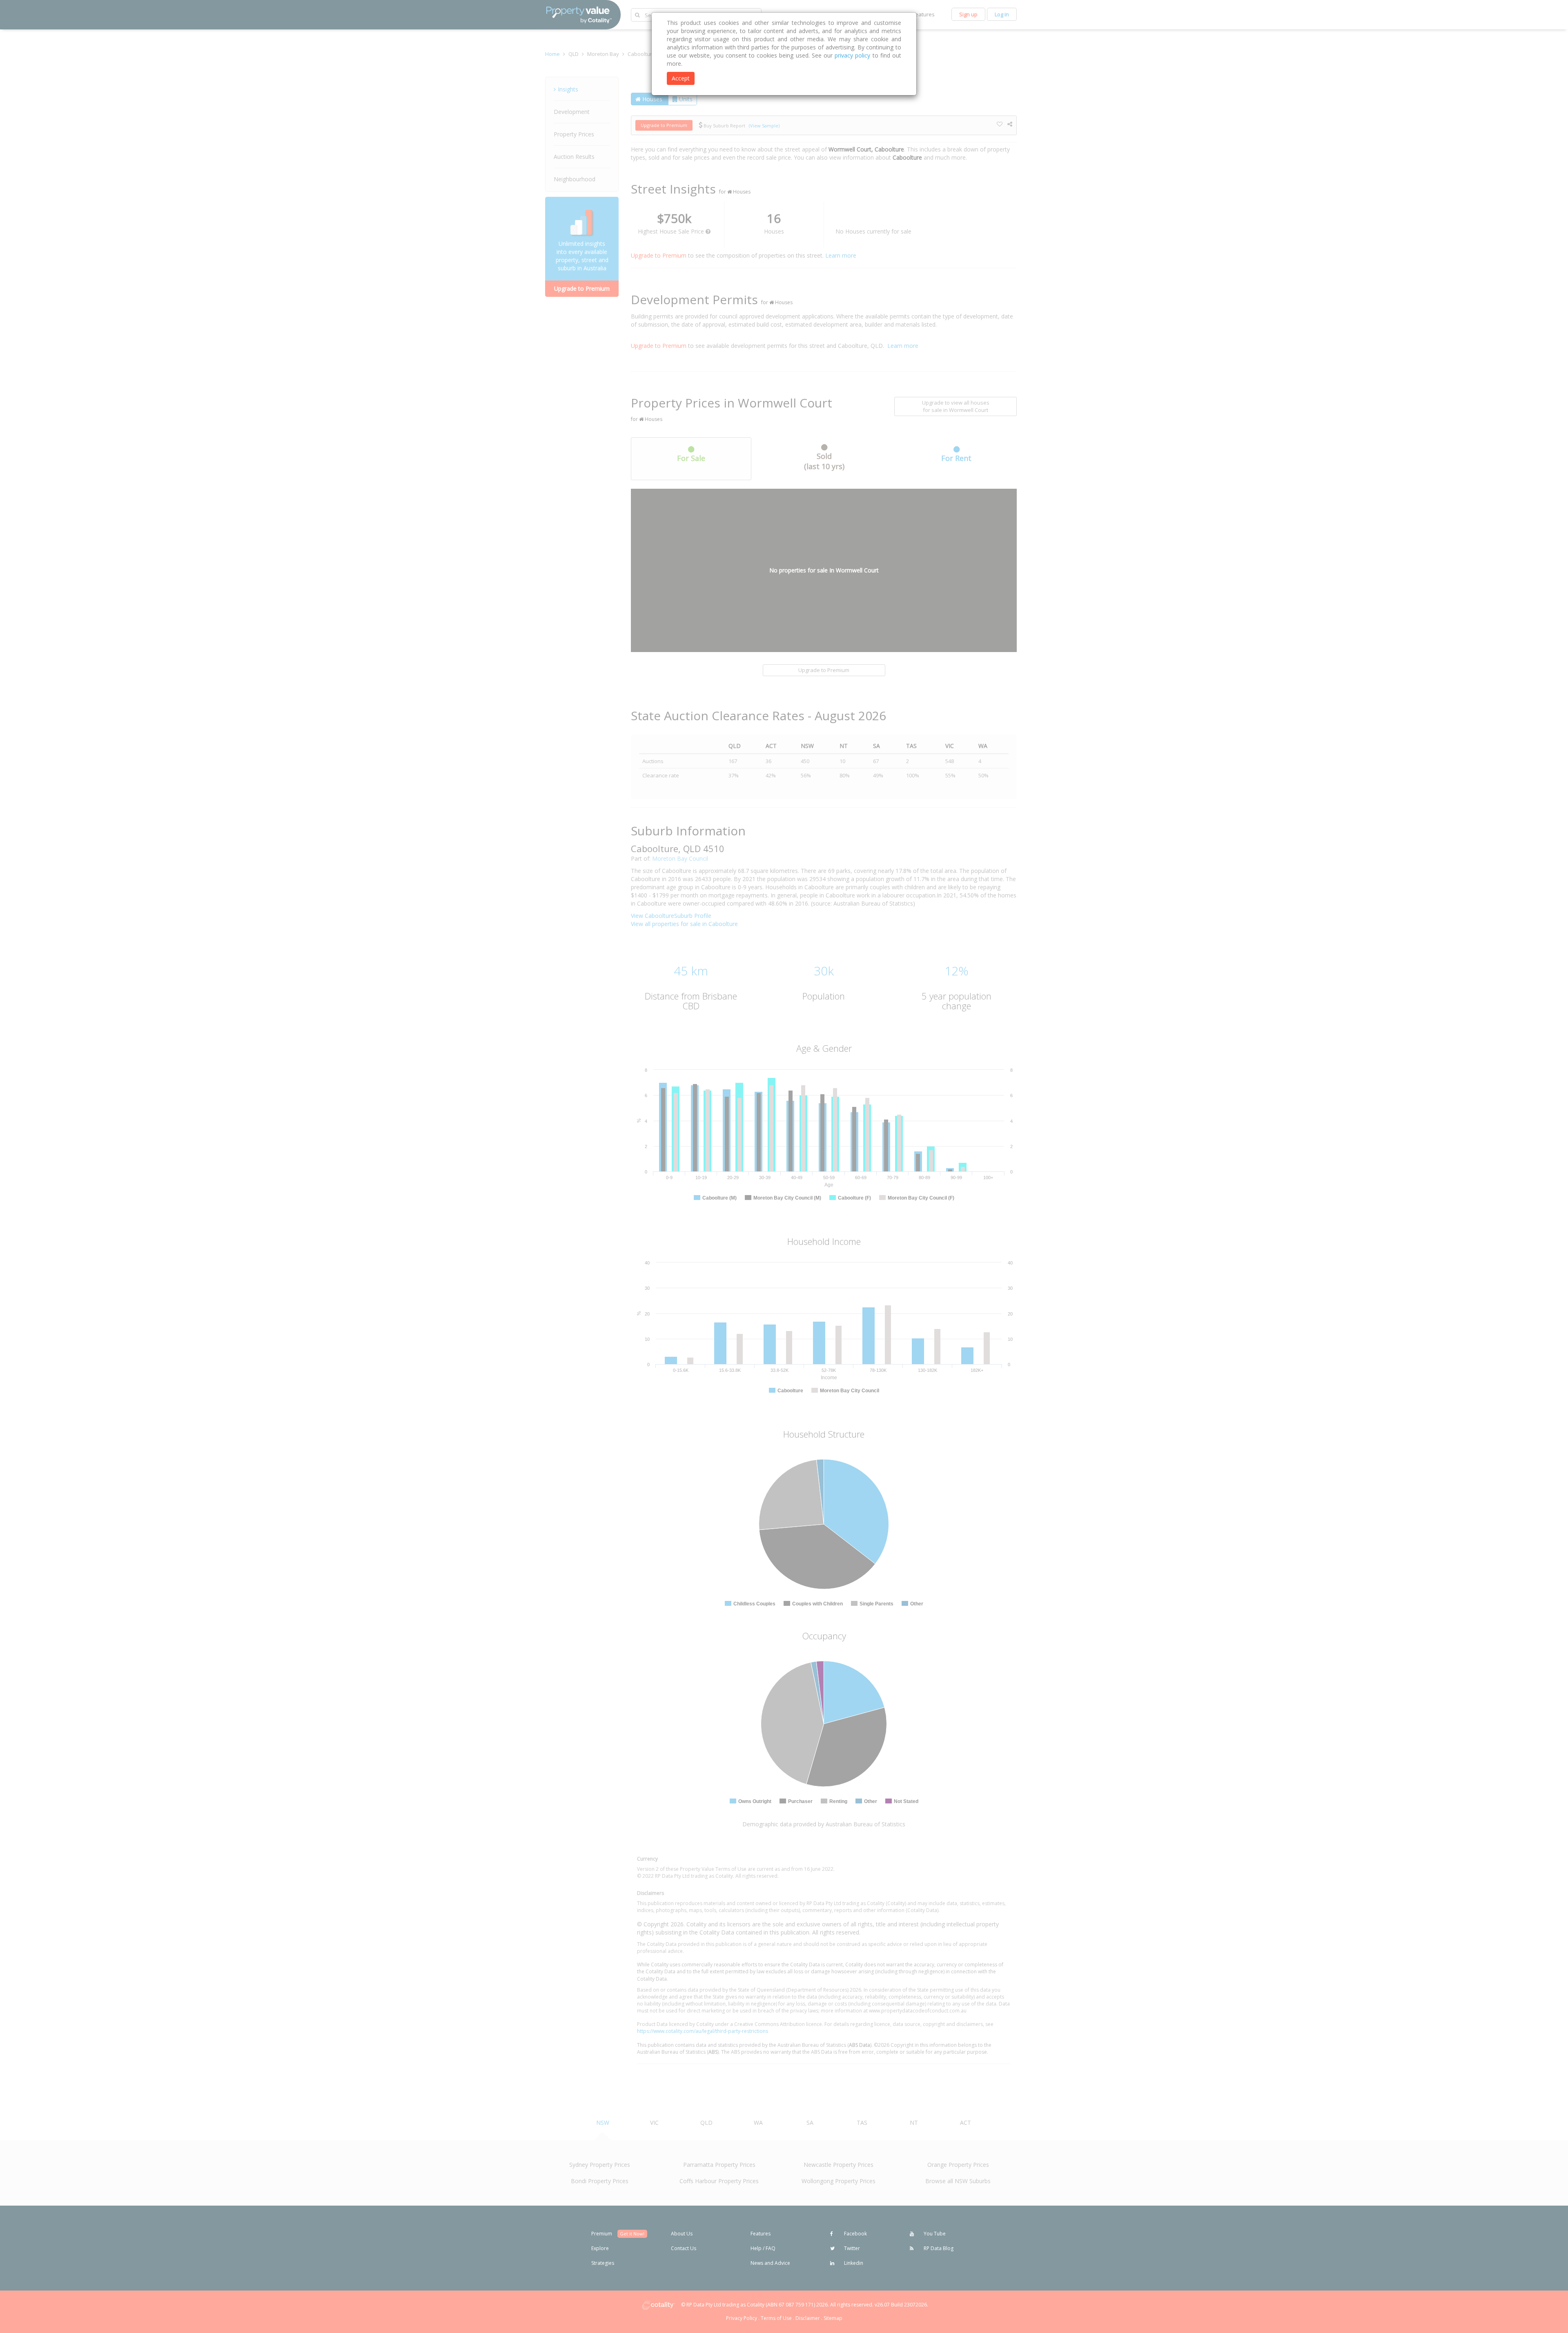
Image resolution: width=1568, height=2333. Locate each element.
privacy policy (852, 55)
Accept (681, 78)
